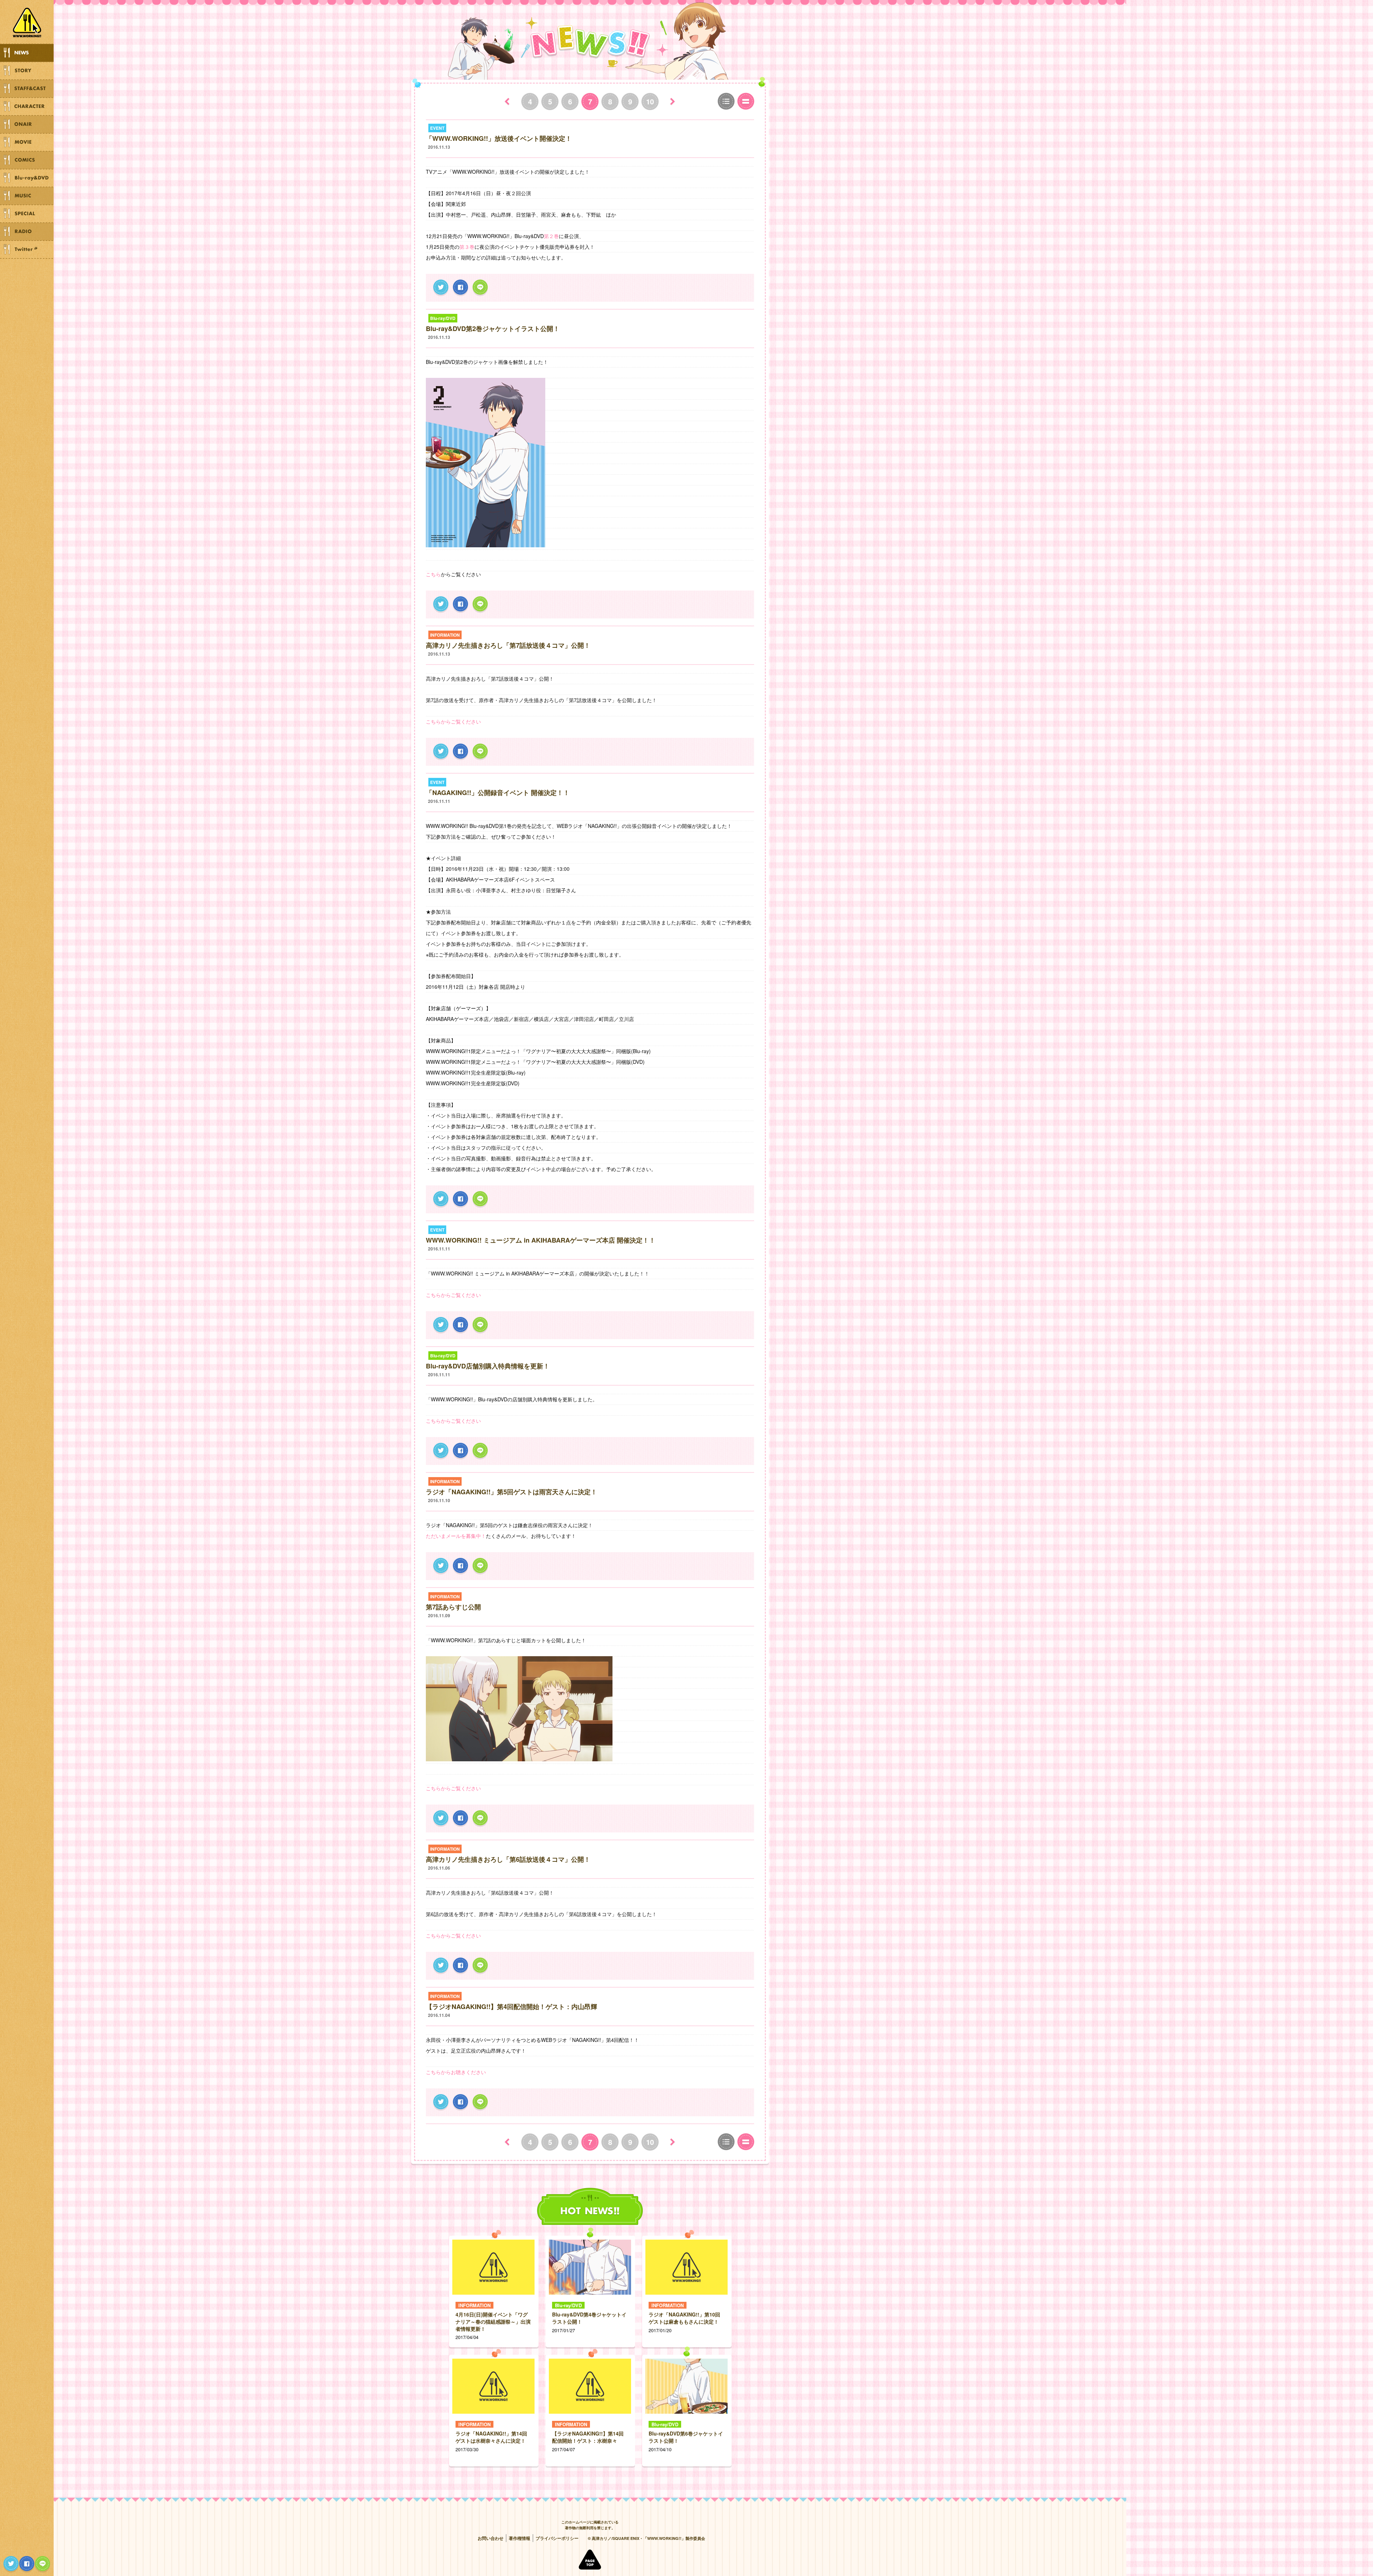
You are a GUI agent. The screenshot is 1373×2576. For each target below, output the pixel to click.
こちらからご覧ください (453, 721)
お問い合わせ (491, 2538)
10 (650, 101)
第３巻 (467, 247)
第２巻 (551, 236)
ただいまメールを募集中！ (456, 1536)
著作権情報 (520, 2538)
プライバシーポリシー (557, 2538)
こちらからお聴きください (456, 2072)
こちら (433, 574)
